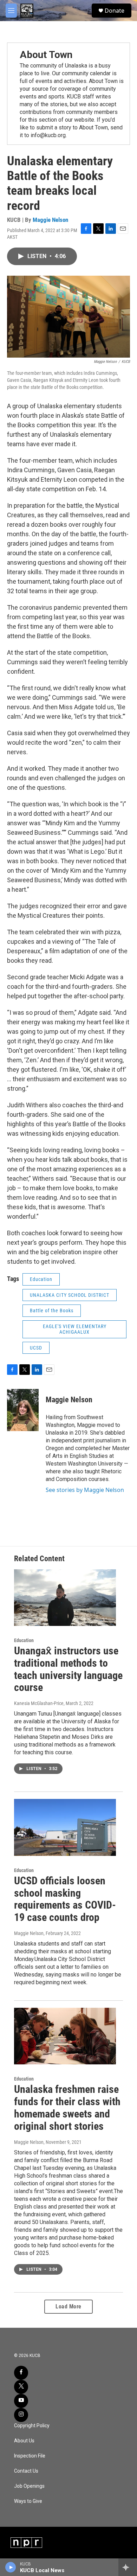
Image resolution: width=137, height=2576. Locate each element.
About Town (46, 55)
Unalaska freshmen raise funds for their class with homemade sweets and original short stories (67, 2107)
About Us (24, 2441)
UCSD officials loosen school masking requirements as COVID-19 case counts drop (65, 1899)
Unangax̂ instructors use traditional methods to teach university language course (68, 1669)
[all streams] (128, 2567)
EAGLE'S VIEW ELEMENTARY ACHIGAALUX (75, 1329)
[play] (11, 2567)
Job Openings (29, 2486)
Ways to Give (28, 2501)
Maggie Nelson (50, 220)
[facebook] (21, 2373)
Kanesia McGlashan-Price (39, 1703)
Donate (115, 11)
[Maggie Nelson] (23, 1410)
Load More (68, 2306)
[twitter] (21, 2387)
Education (41, 1279)
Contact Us (26, 2471)
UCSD (36, 1348)
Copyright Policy (32, 2426)
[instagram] (21, 2415)
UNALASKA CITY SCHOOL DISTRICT (70, 1295)
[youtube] (21, 2401)
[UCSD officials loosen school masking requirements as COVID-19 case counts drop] (65, 1827)
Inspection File (30, 2456)
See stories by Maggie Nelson (85, 1490)
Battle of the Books (52, 1311)
